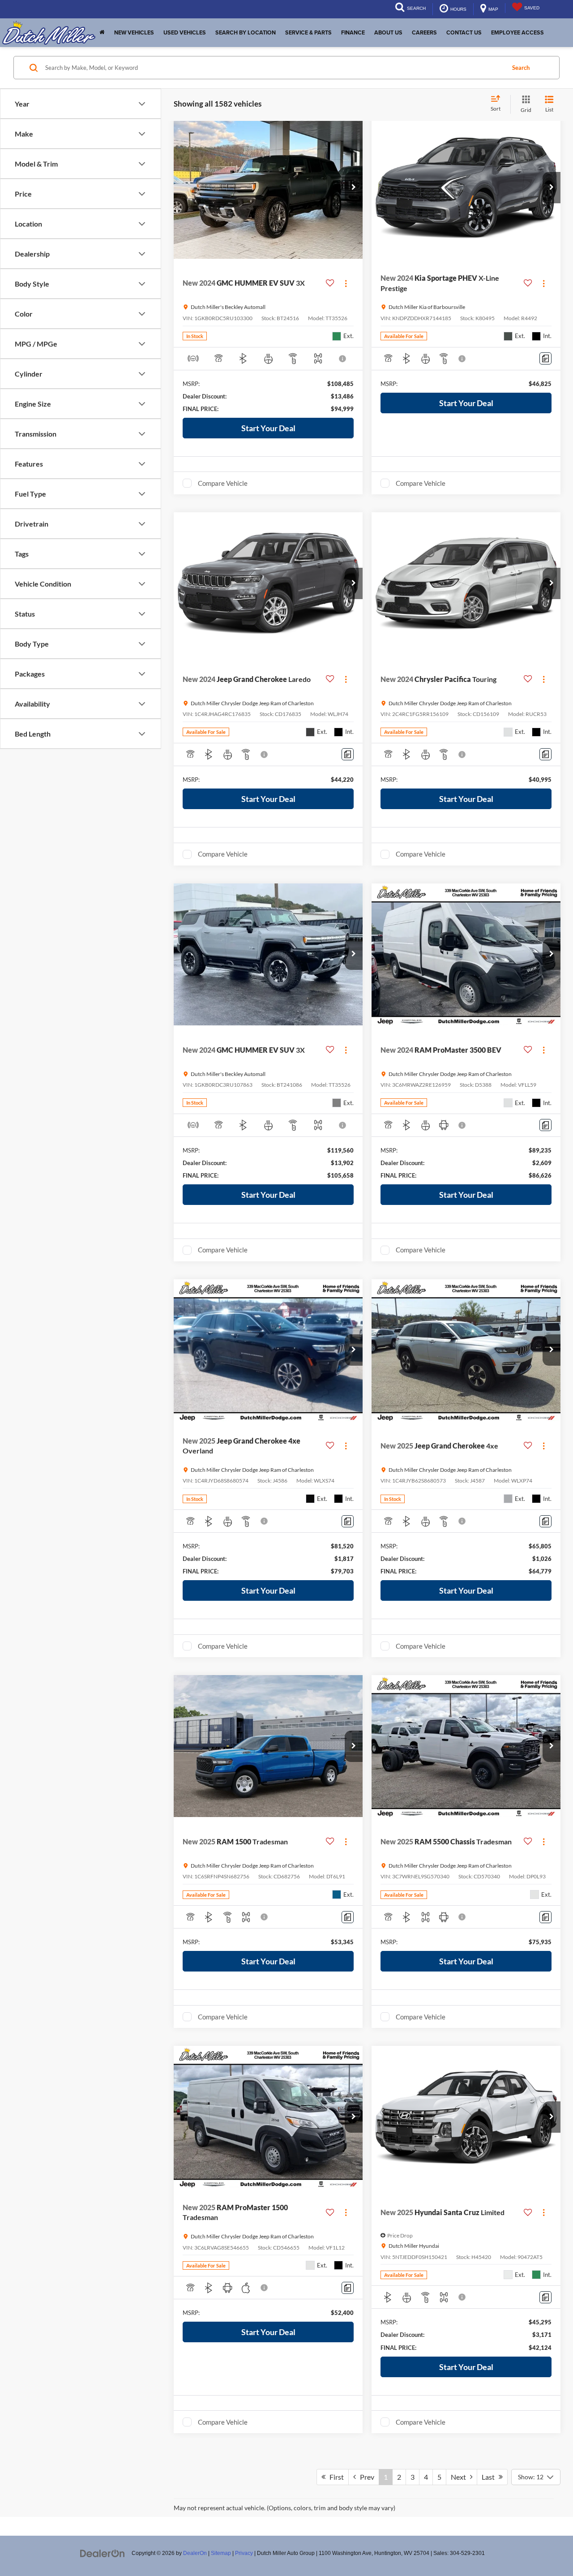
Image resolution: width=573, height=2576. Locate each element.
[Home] (102, 33)
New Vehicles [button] (134, 33)
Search (521, 68)
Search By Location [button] (246, 33)
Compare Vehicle (223, 483)
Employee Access (517, 33)
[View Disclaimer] (343, 359)
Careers (424, 33)
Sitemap (221, 2553)
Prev (365, 2477)
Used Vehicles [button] (185, 33)
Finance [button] (353, 33)
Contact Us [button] (464, 33)
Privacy (244, 2553)
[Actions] (346, 283)
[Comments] (545, 358)
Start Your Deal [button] (268, 428)
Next (460, 2477)
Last (490, 2477)
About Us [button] (388, 33)
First (335, 2477)
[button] (354, 188)
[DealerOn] (103, 2553)
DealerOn (195, 2553)
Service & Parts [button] (308, 33)
